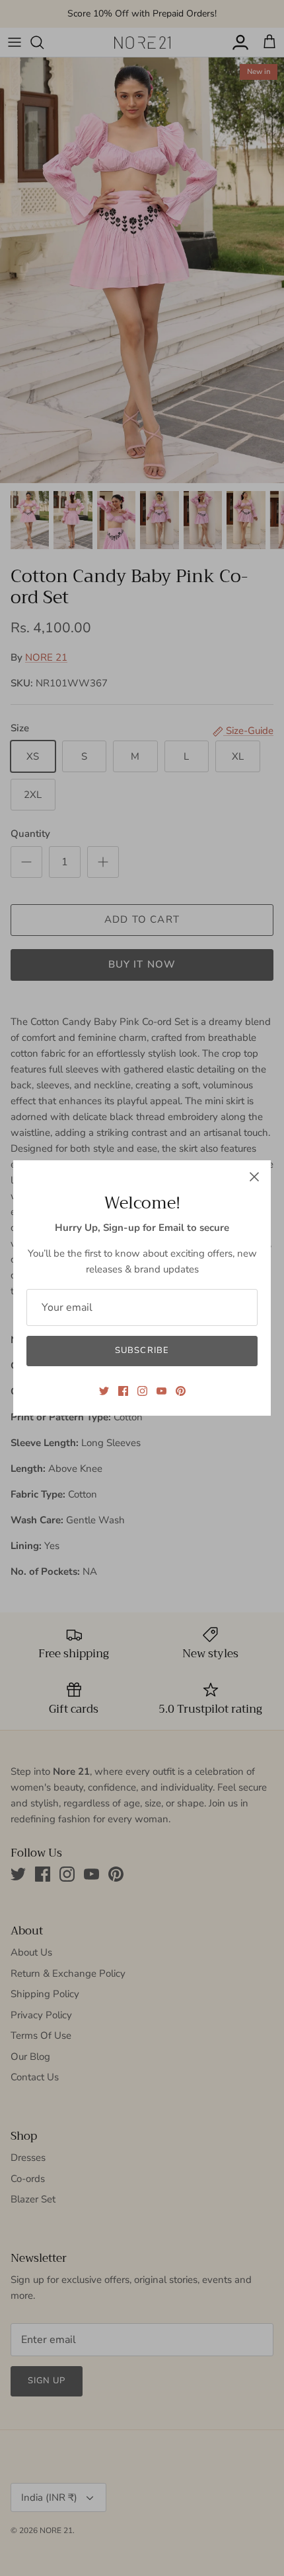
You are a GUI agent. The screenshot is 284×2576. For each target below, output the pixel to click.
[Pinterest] (181, 1391)
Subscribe (142, 1350)
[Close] (254, 1177)
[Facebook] (123, 1391)
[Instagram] (142, 1391)
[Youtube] (161, 1391)
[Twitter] (104, 1391)
